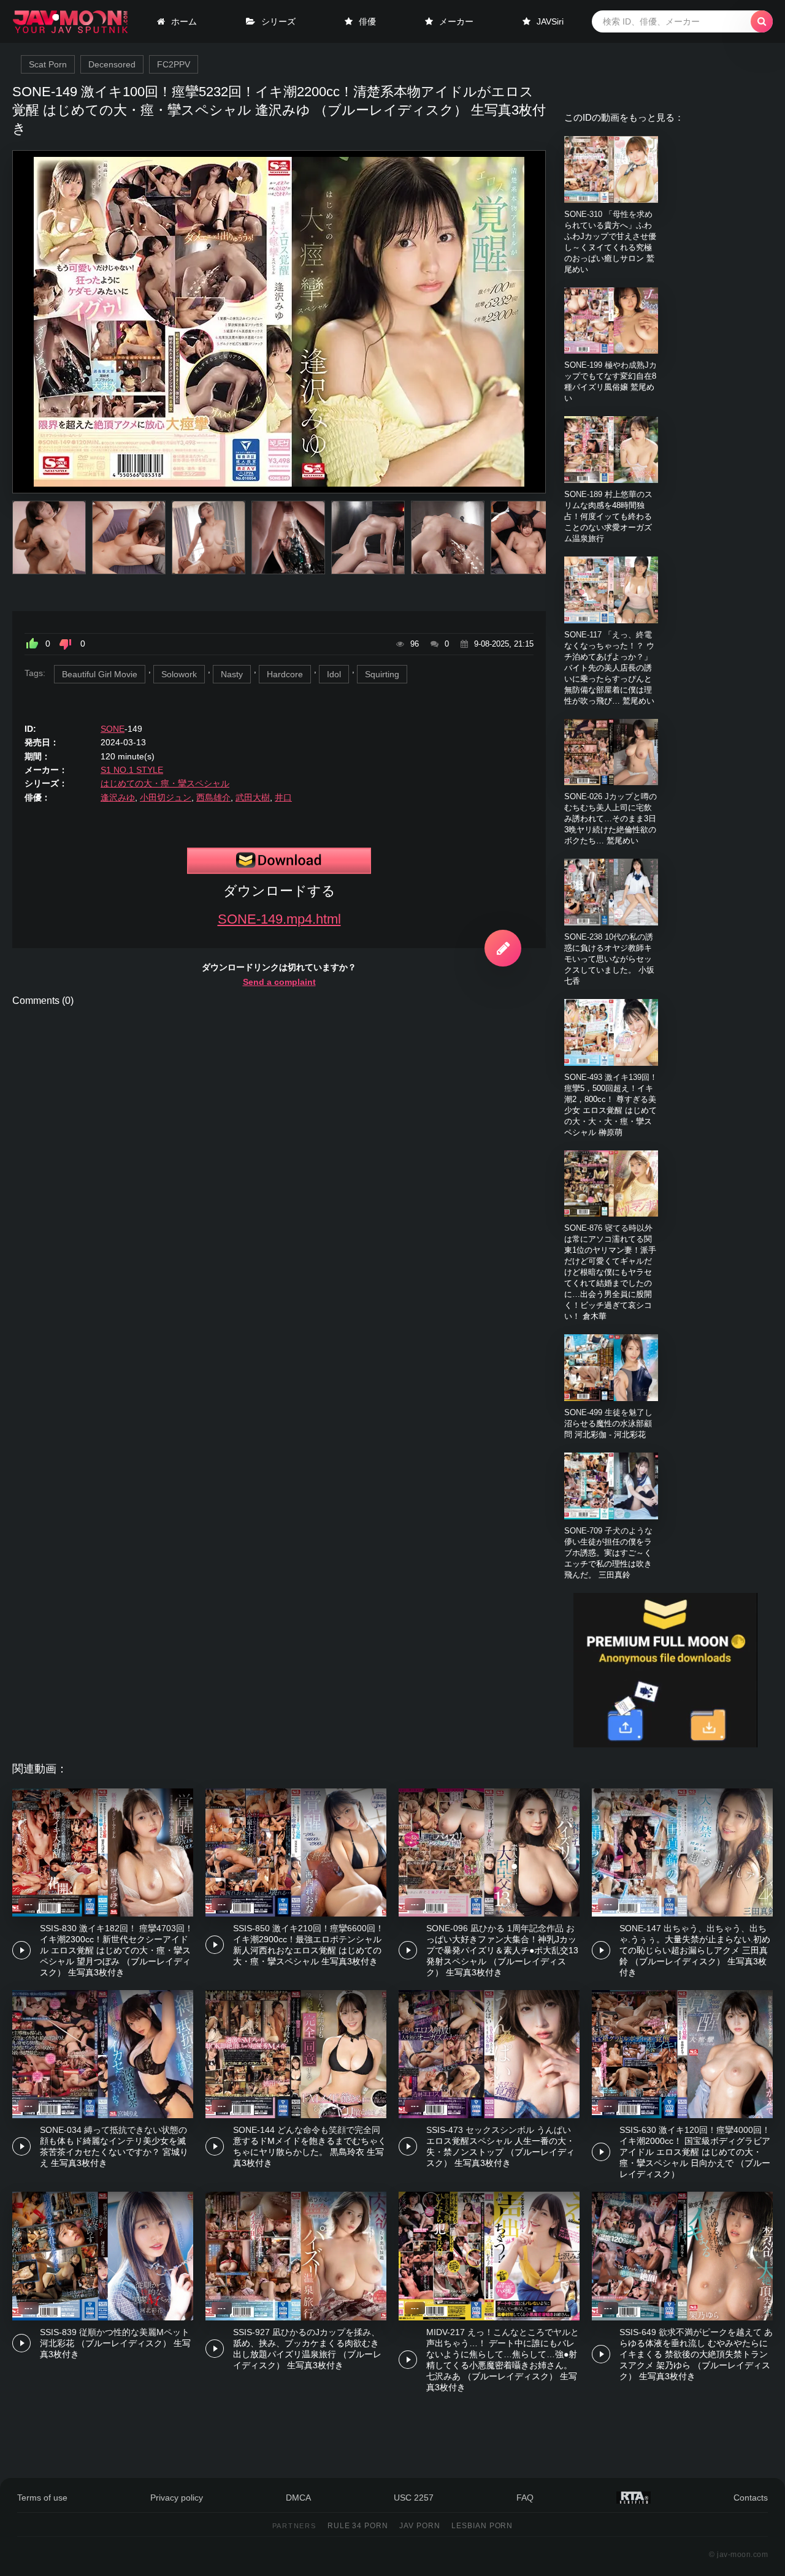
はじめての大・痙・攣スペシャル (165, 783)
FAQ (525, 2498)
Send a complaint (279, 982)
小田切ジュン (166, 797)
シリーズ (278, 21)
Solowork (179, 674)
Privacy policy (177, 2498)
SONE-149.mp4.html (279, 919)
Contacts (751, 2498)
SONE (113, 729)
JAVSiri (550, 21)
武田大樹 (253, 797)
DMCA (298, 2498)
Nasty (232, 674)
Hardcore (285, 674)
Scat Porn (48, 64)
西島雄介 (213, 797)
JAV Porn (420, 2526)
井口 (283, 797)
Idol (334, 674)
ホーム (184, 21)
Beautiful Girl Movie (100, 674)
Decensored (112, 64)
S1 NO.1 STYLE (132, 770)
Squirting (382, 674)
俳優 (367, 21)
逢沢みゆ (118, 797)
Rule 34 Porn (358, 2526)
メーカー (456, 21)
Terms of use (42, 2498)
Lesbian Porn (482, 2526)
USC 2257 (414, 2498)
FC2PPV (174, 64)
